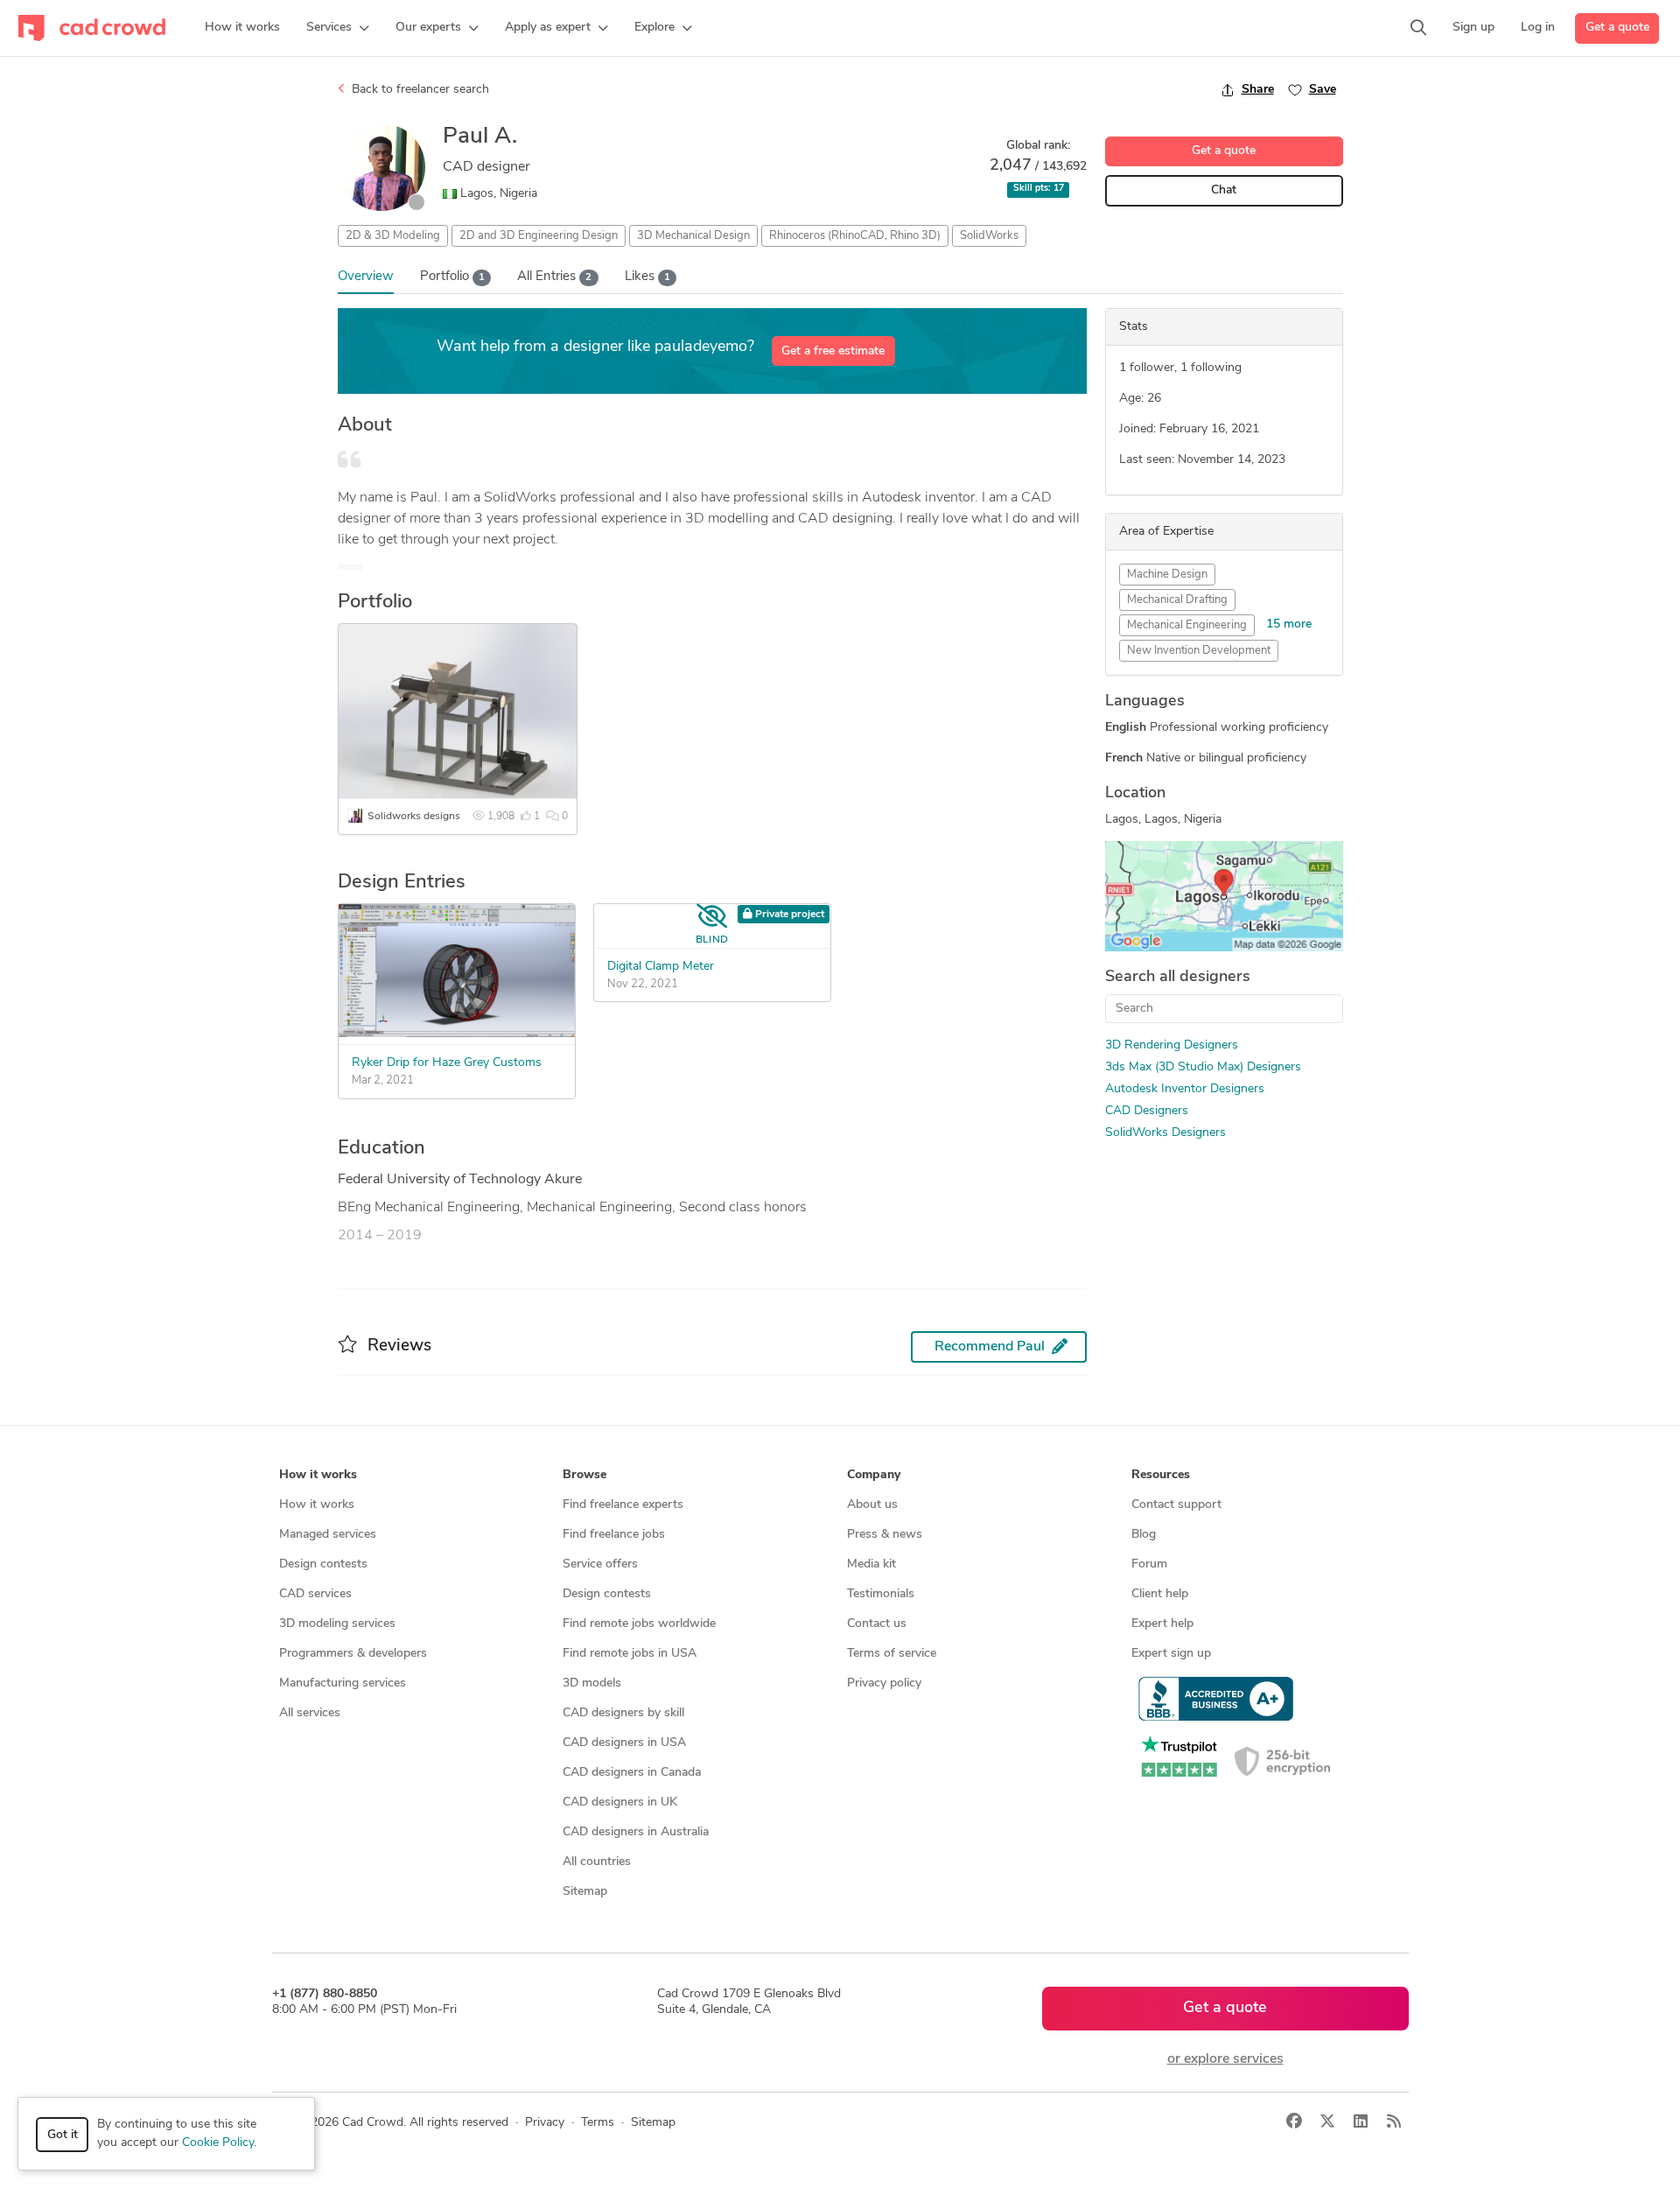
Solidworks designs (414, 817)
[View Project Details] (457, 1034)
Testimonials (881, 1594)
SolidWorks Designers (1165, 1133)
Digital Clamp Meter (661, 967)
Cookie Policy (218, 2143)
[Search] (1418, 28)
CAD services (315, 1594)
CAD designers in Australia (636, 1832)
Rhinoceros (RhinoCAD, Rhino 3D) (855, 236)
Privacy (545, 2123)
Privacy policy (884, 1683)
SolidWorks (989, 236)
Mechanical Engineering (1187, 625)
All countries (597, 1862)
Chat (1224, 190)
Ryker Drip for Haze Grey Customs (447, 1063)
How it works (317, 1505)
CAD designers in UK (620, 1802)
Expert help (1162, 1624)
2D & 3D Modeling (393, 236)
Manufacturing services (343, 1683)
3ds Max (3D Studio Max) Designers (1203, 1067)
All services (310, 1713)
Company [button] (874, 1475)
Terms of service (892, 1654)
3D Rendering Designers (1172, 1045)
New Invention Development (1199, 651)
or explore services (1225, 2059)
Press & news (885, 1535)
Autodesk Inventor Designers (1185, 1089)
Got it (63, 2135)
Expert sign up (1171, 1654)
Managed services (328, 1535)
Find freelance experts (623, 1505)
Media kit (871, 1564)
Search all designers (1178, 978)
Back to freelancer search (419, 90)
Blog (1144, 1535)
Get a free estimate (833, 351)
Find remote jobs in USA (630, 1654)
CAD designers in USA (624, 1743)
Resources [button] (1161, 1475)
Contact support (1176, 1505)
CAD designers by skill (623, 1713)
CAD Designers (1147, 1111)
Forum (1149, 1564)
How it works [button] (318, 1475)
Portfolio (452, 277)
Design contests (323, 1564)
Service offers (600, 1564)
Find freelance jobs (614, 1535)
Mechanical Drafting (1177, 600)
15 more (1289, 624)
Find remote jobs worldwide (639, 1624)
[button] (338, 28)
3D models (592, 1683)
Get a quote (1617, 28)
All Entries (554, 277)
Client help (1160, 1594)
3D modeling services (337, 1624)
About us (872, 1505)
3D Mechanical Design (693, 236)
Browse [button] (584, 1475)
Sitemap (585, 1892)
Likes (647, 277)
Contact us (877, 1624)
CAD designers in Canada (632, 1773)
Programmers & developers (353, 1654)
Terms (598, 2123)
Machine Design (1167, 575)
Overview (366, 277)
